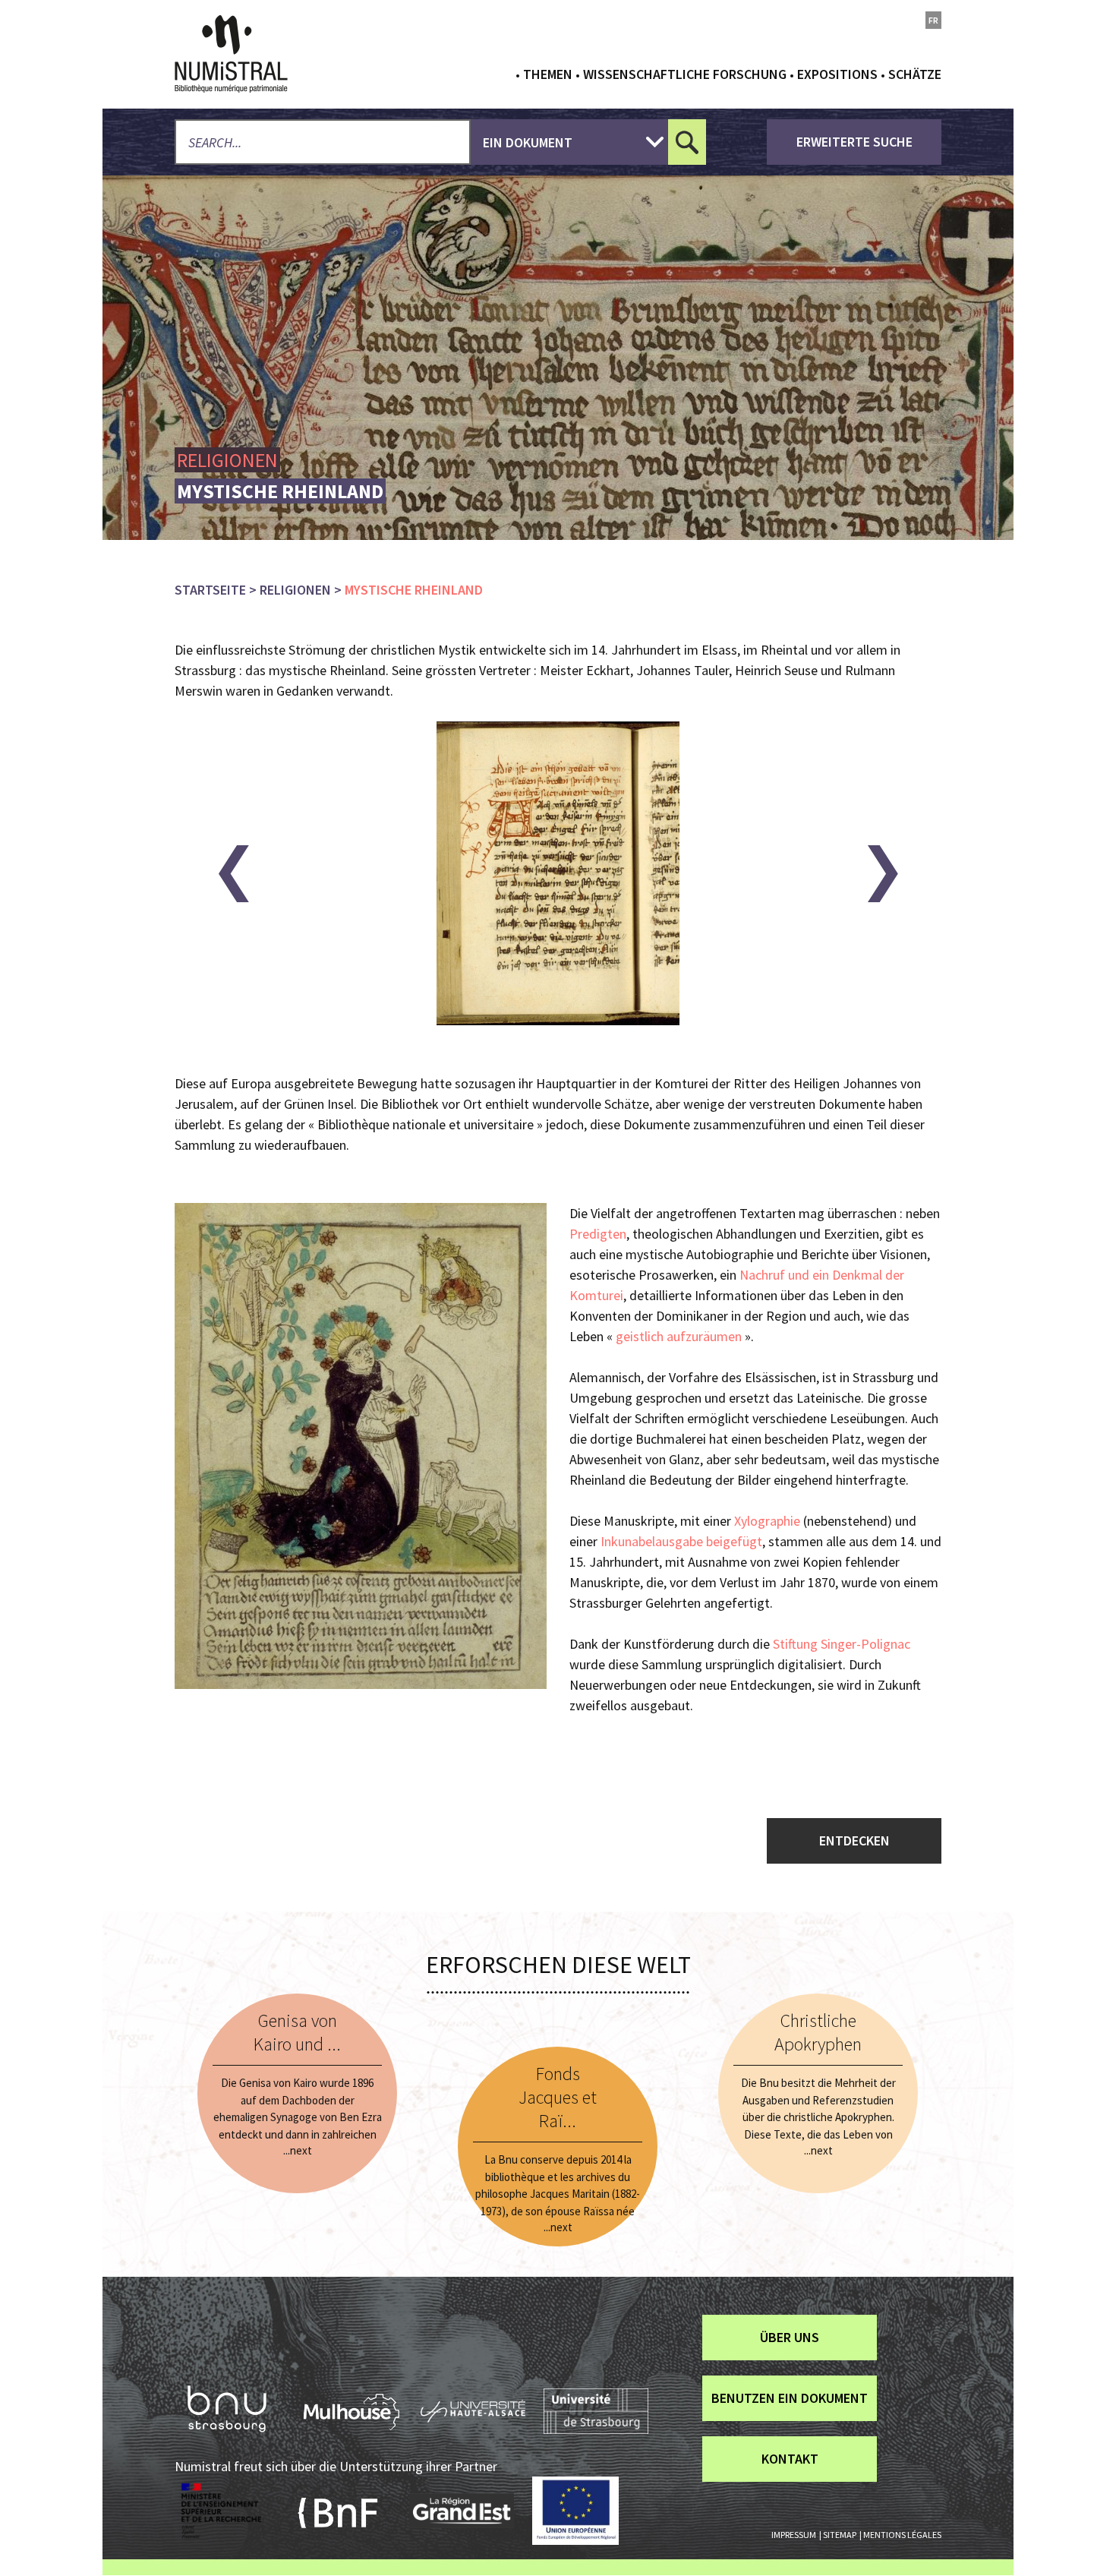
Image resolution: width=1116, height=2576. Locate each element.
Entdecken (854, 1840)
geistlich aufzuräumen (679, 1336)
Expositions (837, 74)
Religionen (295, 590)
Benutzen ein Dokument (790, 2398)
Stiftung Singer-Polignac (842, 1644)
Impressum (794, 2535)
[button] (233, 874)
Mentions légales (902, 2535)
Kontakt (790, 2459)
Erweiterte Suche (854, 142)
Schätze (915, 74)
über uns (790, 2337)
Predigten (598, 1234)
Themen (548, 74)
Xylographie (767, 1521)
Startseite (210, 590)
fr (933, 20)
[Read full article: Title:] (297, 2093)
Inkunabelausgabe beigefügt (681, 1541)
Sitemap (840, 2535)
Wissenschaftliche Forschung (685, 74)
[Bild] (361, 1446)
